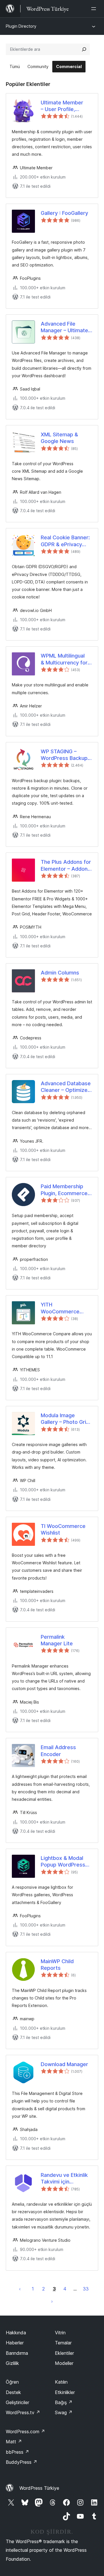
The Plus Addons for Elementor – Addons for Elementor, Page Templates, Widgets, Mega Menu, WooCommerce (66, 865)
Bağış (64, 2402)
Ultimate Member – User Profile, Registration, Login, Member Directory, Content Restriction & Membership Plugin (66, 106)
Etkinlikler (65, 2392)
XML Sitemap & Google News (59, 438)
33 (86, 2289)
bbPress (17, 2452)
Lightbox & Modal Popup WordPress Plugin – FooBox (63, 1862)
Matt (14, 2442)
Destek (13, 2392)
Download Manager (64, 2064)
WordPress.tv (23, 2412)
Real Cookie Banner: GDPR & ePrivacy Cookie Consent (65, 541)
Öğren (12, 2382)
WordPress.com (25, 2432)
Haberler (15, 2343)
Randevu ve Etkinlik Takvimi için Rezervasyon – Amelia (64, 2179)
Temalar (63, 2343)
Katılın (61, 2382)
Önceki (20, 2289)
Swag (64, 2412)
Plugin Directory (21, 26)
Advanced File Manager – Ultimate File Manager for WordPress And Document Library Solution (64, 327)
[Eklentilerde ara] (84, 49)
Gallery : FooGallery (64, 213)
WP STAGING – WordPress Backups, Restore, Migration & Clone (66, 755)
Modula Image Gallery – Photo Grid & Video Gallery (65, 1419)
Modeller (64, 2363)
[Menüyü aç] (95, 9)
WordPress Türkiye (39, 2488)
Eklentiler (64, 2353)
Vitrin (60, 2333)
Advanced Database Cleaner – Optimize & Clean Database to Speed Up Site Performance (66, 1087)
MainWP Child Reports (57, 1965)
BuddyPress (22, 2462)
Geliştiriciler (17, 2402)
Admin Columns (60, 973)
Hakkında (16, 2333)
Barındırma (17, 2353)
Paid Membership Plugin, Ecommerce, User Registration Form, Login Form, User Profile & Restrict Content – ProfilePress (65, 1190)
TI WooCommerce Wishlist (63, 1529)
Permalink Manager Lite (57, 1640)
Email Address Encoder (58, 1751)
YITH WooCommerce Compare (60, 1308)
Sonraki (52, 2301)
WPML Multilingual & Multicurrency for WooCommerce (64, 659)
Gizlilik (12, 2363)
